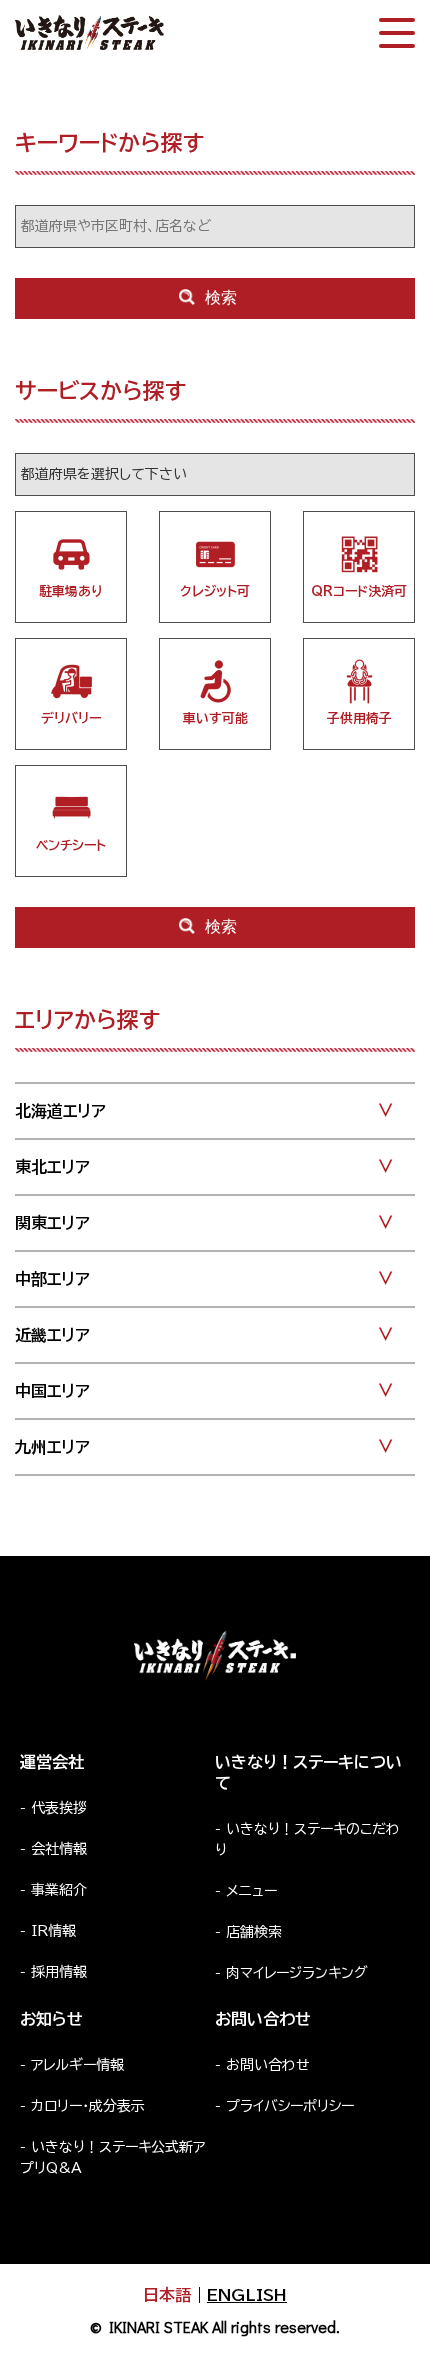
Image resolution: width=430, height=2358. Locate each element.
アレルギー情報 (77, 2065)
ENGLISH (247, 2295)
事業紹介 (59, 1890)
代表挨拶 (59, 1808)
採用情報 (59, 1972)
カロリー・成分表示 (88, 2106)
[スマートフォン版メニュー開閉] (397, 33)
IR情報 (53, 1931)
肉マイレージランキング (297, 1973)
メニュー (251, 1891)
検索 (221, 297)
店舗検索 (254, 1932)
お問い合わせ (268, 2065)
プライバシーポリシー (290, 2106)
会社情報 (59, 1849)
